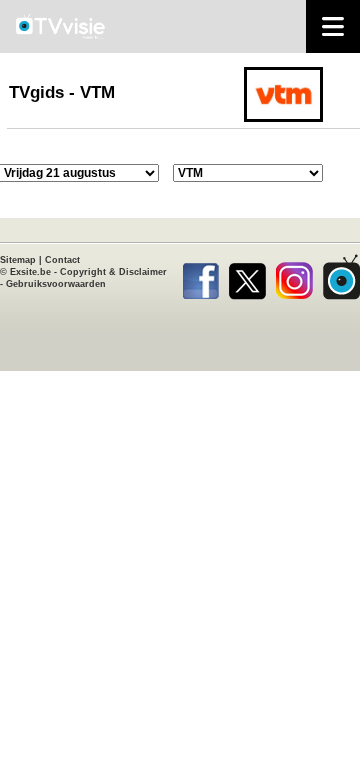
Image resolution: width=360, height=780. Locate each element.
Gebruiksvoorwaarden (56, 284)
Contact (62, 260)
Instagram (294, 277)
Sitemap (18, 260)
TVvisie (341, 277)
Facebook (200, 277)
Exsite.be (30, 272)
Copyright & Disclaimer (113, 272)
